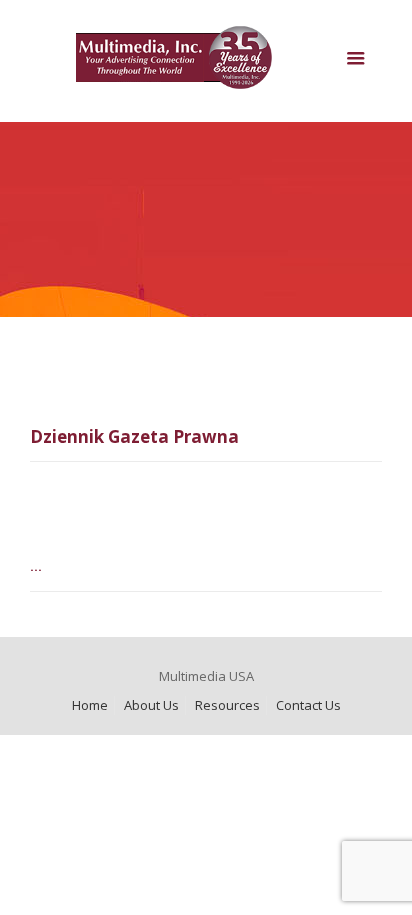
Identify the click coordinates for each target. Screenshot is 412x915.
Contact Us (308, 705)
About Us (151, 705)
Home (90, 705)
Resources (227, 705)
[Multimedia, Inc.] (206, 66)
